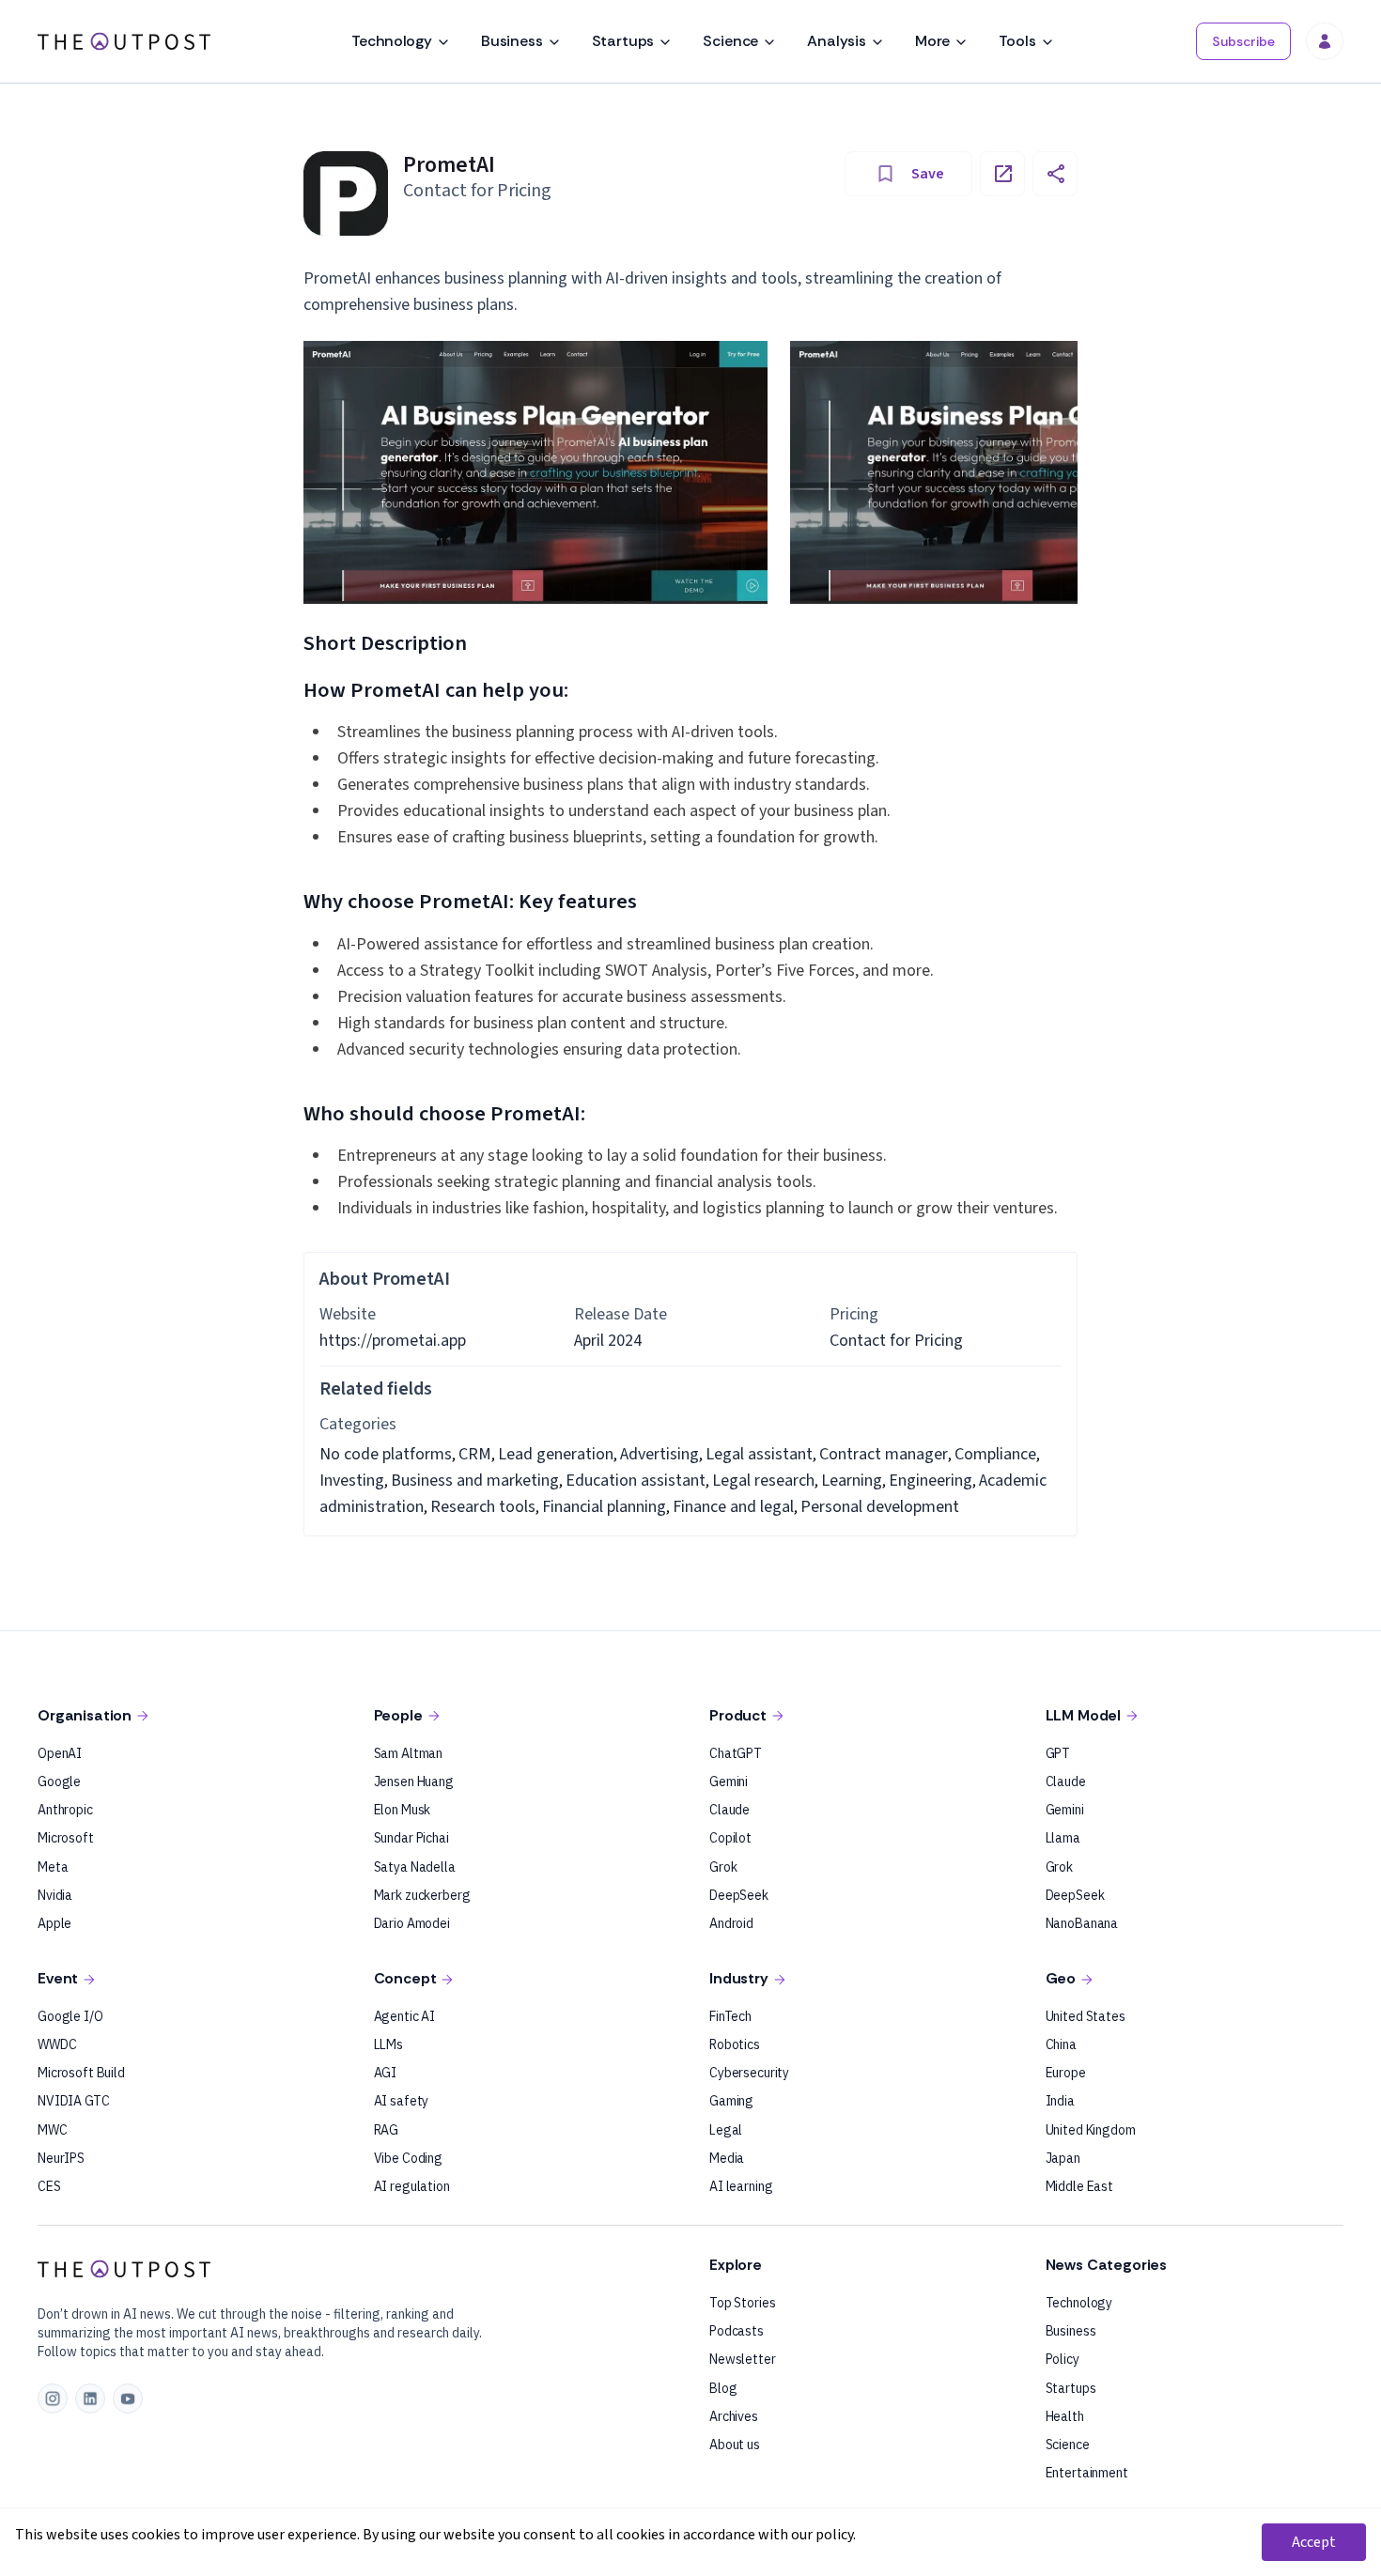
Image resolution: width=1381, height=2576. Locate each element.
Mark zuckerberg (422, 1895)
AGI (386, 2073)
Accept (1314, 2542)
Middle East (1079, 2186)
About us (735, 2445)
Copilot (730, 1838)
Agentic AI (405, 2016)
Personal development (880, 1507)
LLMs (388, 2044)
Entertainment (1087, 2473)
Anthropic (65, 1810)
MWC (53, 2130)
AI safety (402, 2101)
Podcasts (737, 2331)
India (1060, 2101)
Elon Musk (403, 1810)
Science (730, 41)
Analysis (837, 41)
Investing (352, 1481)
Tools (1017, 41)
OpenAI (60, 1753)
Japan (1063, 2158)
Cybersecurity (749, 2073)
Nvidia (55, 1895)
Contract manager (884, 1454)
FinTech (730, 2016)
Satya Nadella (415, 1867)
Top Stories (742, 2303)
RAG (387, 2130)
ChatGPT (736, 1753)
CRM (475, 1454)
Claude (729, 1810)
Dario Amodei (412, 1923)
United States (1086, 2016)
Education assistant (636, 1481)
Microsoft (66, 1838)
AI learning (741, 2186)
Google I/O (70, 2016)
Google (59, 1782)
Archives (734, 2416)
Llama (1063, 1838)
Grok (723, 1867)
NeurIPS (61, 2158)
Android (731, 1923)
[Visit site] (1002, 174)
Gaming (731, 2101)
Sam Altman (409, 1753)
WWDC (57, 2044)
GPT (1058, 1753)
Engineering (931, 1481)
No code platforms (386, 1454)
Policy (1063, 2359)
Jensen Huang (414, 1782)
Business (512, 41)
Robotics (735, 2044)
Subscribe (1243, 41)
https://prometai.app (393, 1341)
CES (49, 2186)
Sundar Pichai (411, 1838)
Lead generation (556, 1454)
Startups (623, 41)
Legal (726, 2130)
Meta (53, 1867)
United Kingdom (1091, 2130)
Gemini (729, 1782)
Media (727, 2158)
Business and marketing (475, 1481)
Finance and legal (733, 1507)
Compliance (995, 1454)
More (932, 41)
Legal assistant (759, 1454)
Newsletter (743, 2359)
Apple (54, 1923)
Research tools (483, 1507)
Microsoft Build (81, 2073)
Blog (723, 2388)
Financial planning (604, 1507)
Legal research (763, 1481)
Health (1065, 2416)
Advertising (659, 1454)
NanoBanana (1082, 1923)
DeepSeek (739, 1895)
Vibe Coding (408, 2158)
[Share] (1055, 174)
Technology (391, 41)
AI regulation (412, 2186)
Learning (852, 1481)
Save (928, 174)
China (1061, 2044)
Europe (1066, 2073)
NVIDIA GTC (74, 2101)
